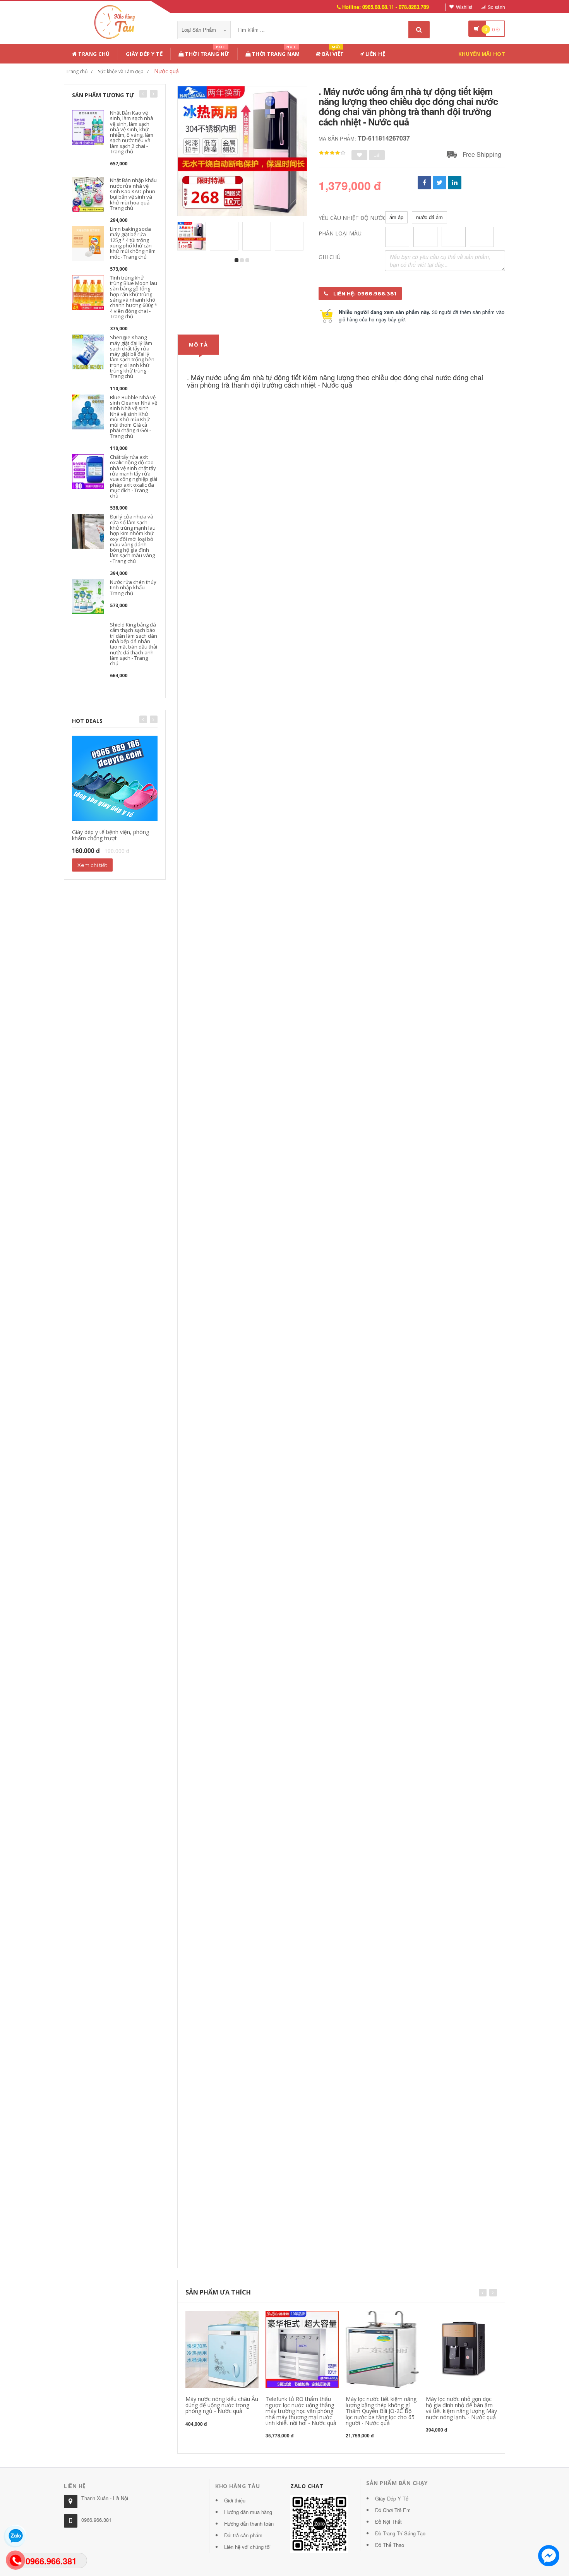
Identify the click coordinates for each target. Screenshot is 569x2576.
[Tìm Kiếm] (419, 30)
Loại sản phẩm (200, 30)
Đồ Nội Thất (388, 2522)
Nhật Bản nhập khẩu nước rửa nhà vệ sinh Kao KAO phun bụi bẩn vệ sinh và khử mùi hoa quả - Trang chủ (133, 194)
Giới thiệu (235, 2500)
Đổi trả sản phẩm (243, 2535)
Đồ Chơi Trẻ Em (393, 2510)
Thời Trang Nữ (207, 52)
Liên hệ (374, 54)
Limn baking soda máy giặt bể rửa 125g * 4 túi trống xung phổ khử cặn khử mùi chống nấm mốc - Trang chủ (133, 243)
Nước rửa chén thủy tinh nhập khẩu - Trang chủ (133, 588)
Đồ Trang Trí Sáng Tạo (400, 2533)
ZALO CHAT (307, 2486)
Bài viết (332, 52)
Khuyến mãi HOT (482, 54)
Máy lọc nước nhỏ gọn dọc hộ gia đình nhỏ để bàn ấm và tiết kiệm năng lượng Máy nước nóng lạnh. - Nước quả (461, 2408)
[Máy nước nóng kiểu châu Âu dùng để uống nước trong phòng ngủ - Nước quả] (222, 2349)
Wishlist (464, 7)
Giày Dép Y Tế (144, 54)
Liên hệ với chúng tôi (247, 2547)
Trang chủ (93, 54)
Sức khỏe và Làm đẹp (121, 71)
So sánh (496, 7)
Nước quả (166, 71)
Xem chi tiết (92, 865)
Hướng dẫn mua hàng (248, 2512)
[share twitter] (440, 183)
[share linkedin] (455, 183)
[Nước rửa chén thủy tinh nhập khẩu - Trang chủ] (88, 596)
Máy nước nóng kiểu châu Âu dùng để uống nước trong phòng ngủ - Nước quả (222, 2405)
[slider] (332, 153)
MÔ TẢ (198, 345)
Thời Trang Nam (275, 52)
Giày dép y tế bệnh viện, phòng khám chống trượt (111, 835)
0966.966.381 (96, 2520)
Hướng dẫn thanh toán (249, 2524)
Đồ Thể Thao (390, 2545)
